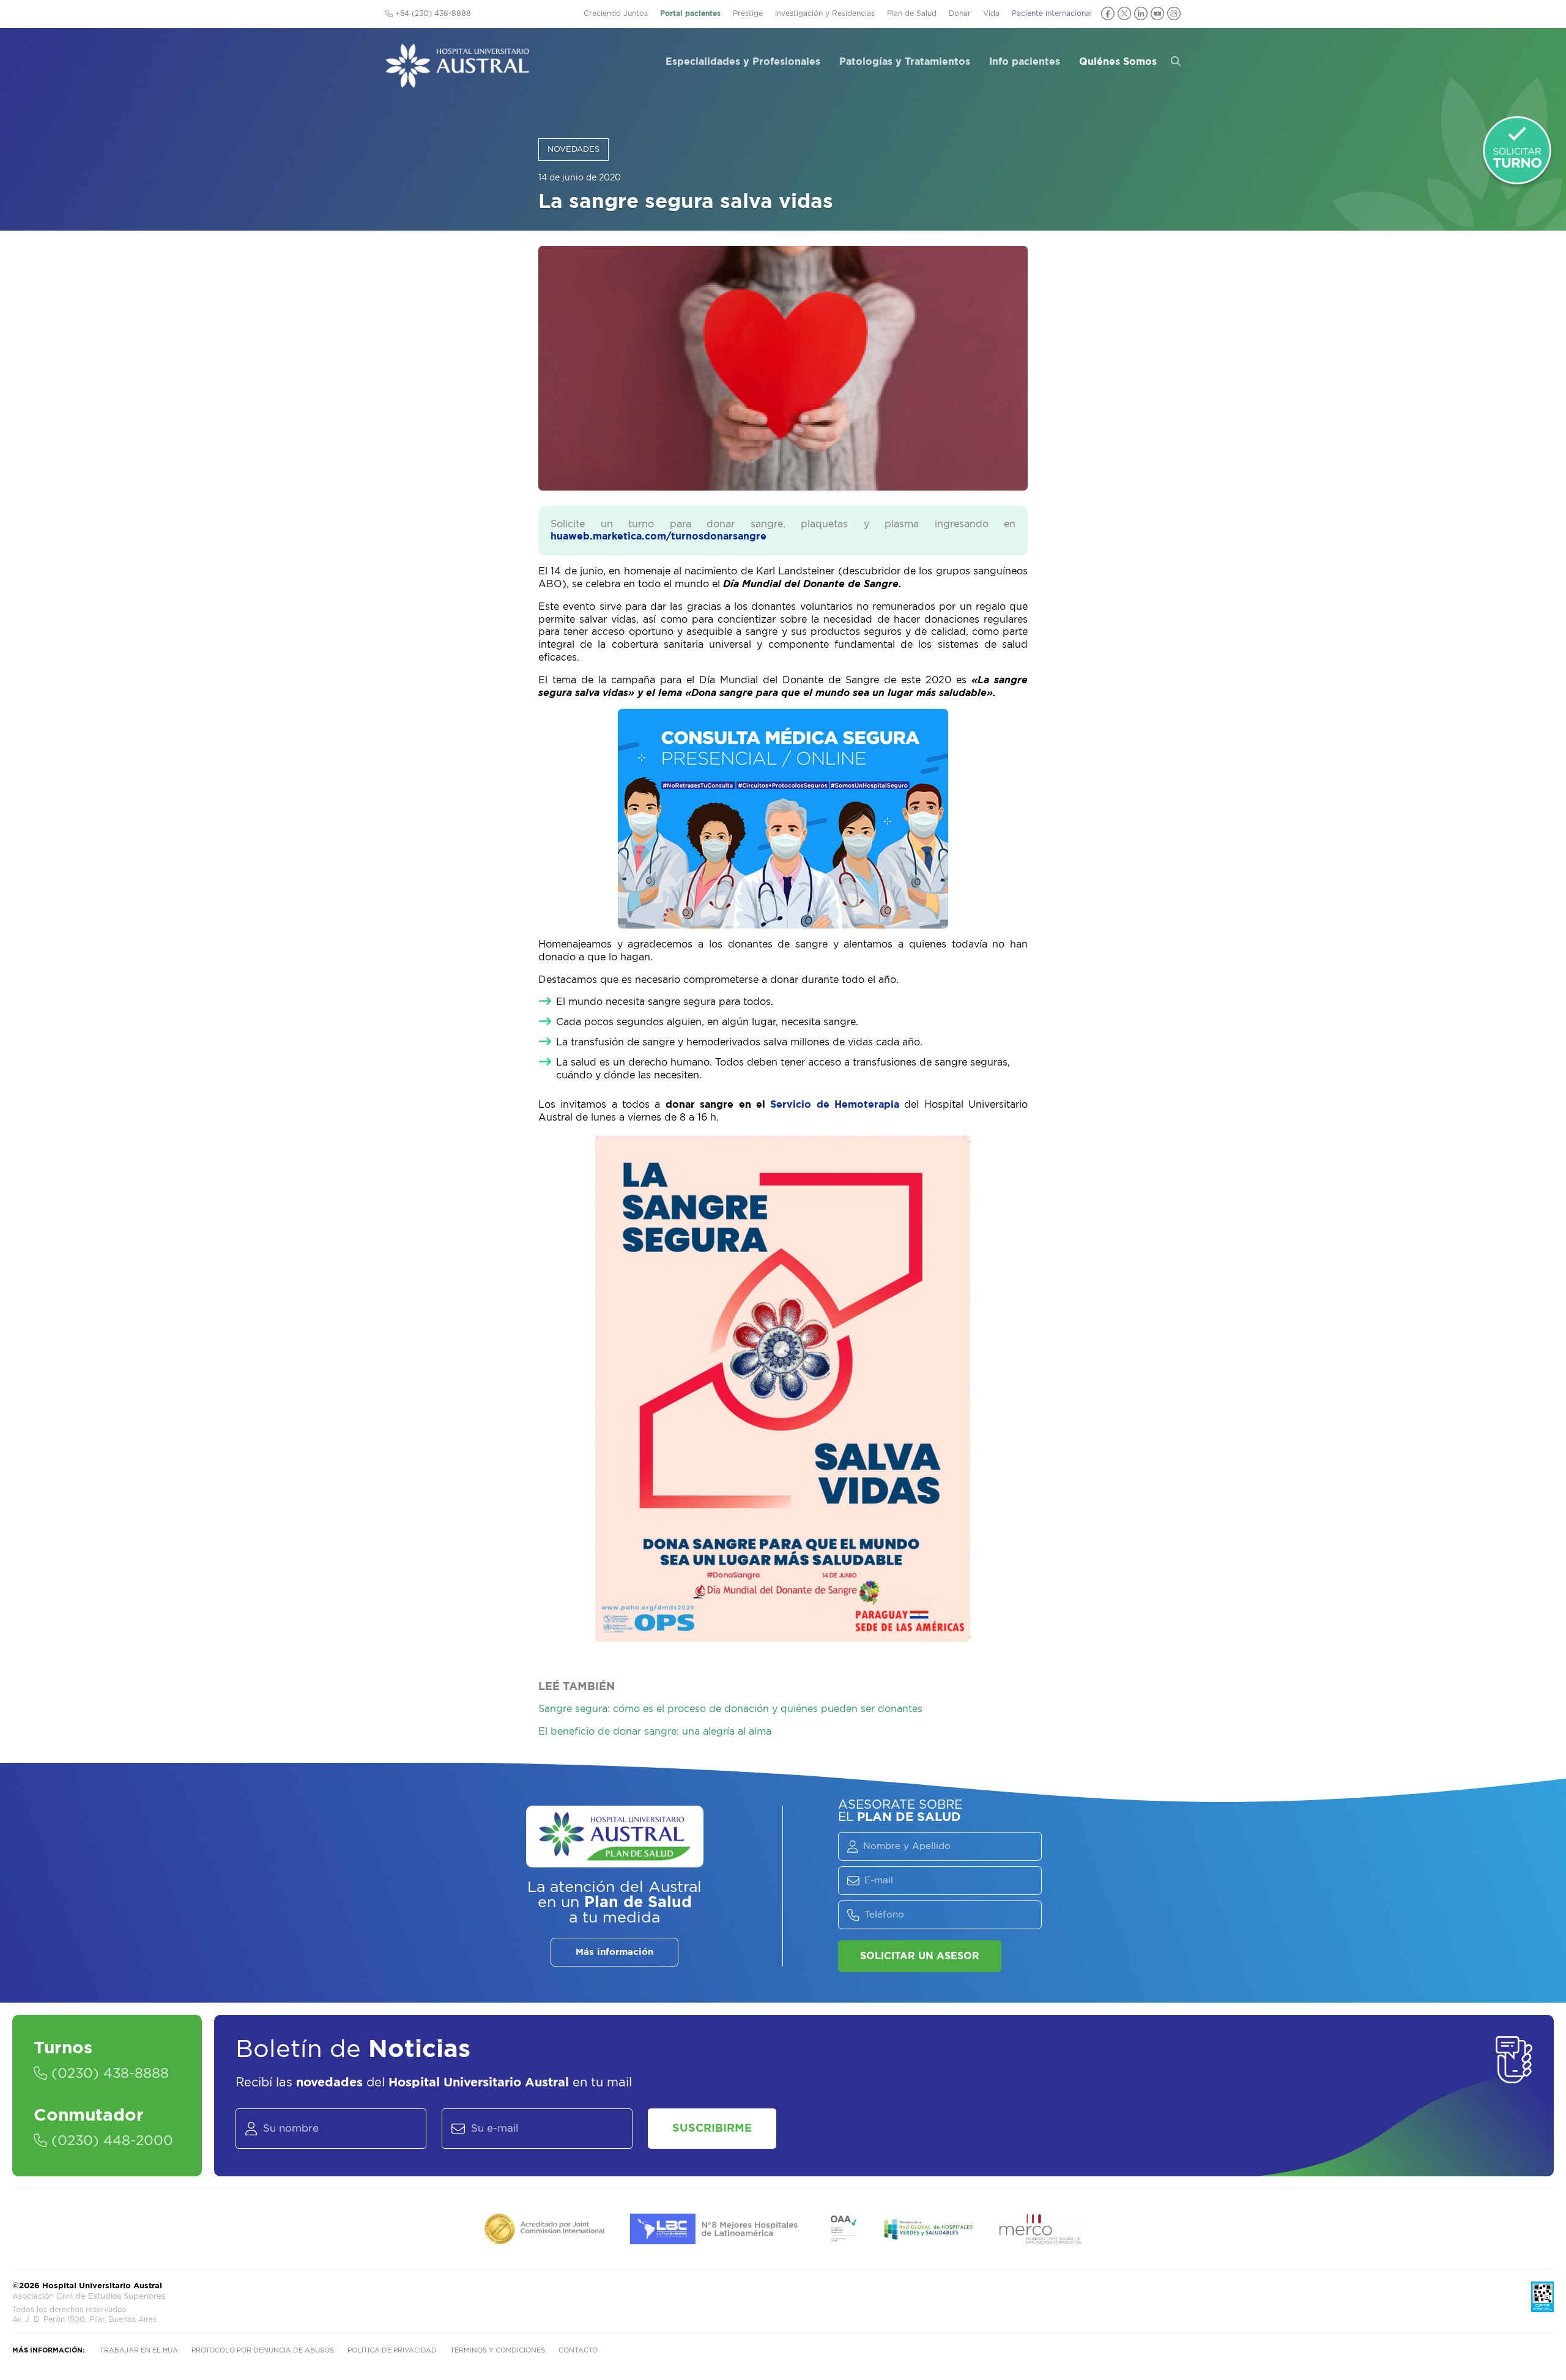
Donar (960, 13)
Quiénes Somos (1118, 62)
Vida (991, 13)
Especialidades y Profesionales (743, 62)
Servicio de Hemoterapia (835, 1105)
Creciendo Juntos (616, 13)
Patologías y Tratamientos (905, 62)
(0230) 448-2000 (110, 2141)
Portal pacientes (690, 13)
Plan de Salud (912, 13)
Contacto (578, 2350)
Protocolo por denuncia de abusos (263, 2350)
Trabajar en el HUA (139, 2350)
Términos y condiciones (498, 2350)
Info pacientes (1025, 62)
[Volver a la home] (457, 82)
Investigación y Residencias (825, 13)
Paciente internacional (1052, 13)
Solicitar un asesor (920, 1956)
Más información (614, 1952)
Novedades (573, 150)
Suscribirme (712, 2129)
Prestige (748, 13)
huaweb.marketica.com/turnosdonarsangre (659, 536)
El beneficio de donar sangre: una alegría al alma (655, 1732)
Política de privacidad (392, 2350)
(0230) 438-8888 (108, 2074)
